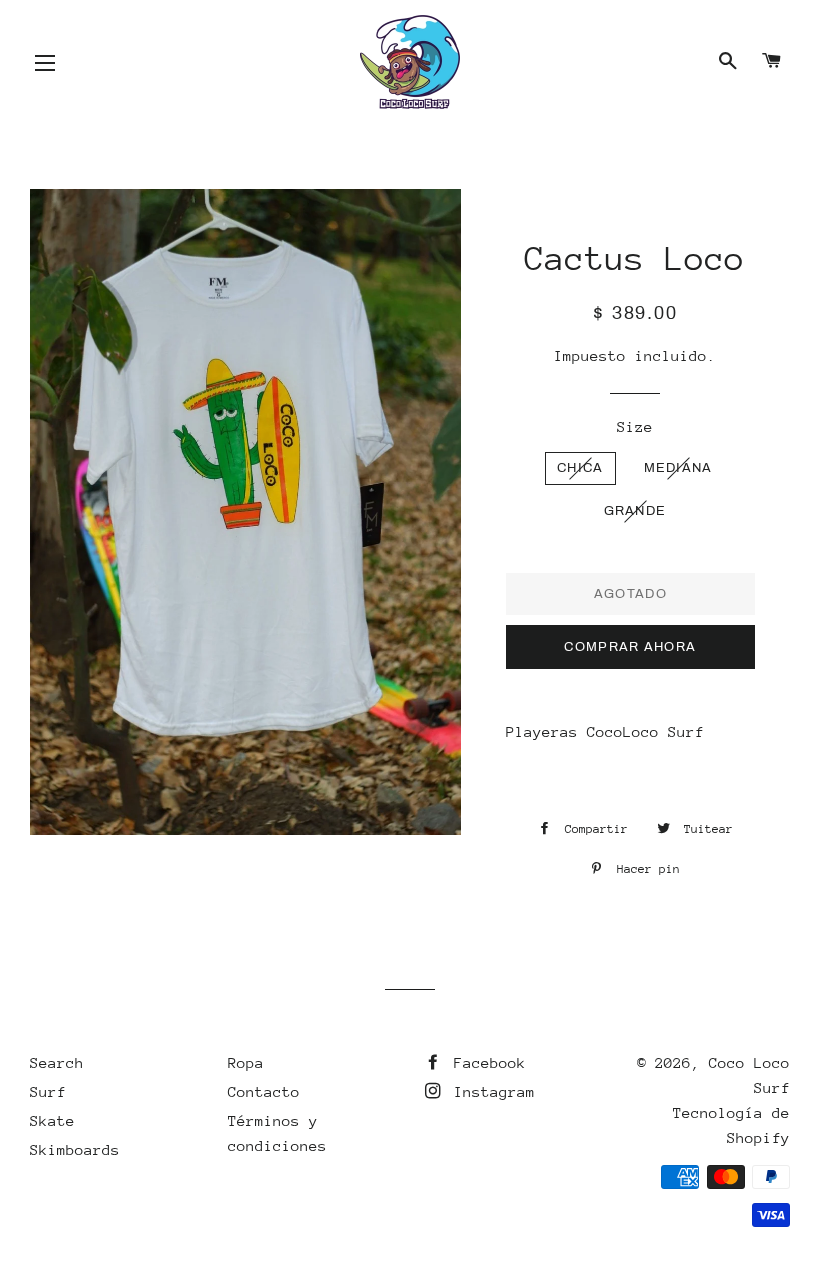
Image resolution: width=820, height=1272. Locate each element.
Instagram (490, 1091)
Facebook (485, 1062)
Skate (52, 1120)
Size (635, 426)
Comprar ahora (630, 647)
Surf (48, 1091)
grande (635, 511)
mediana (678, 468)
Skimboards (75, 1149)
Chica (580, 468)
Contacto (264, 1091)
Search (57, 1062)
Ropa (246, 1062)
